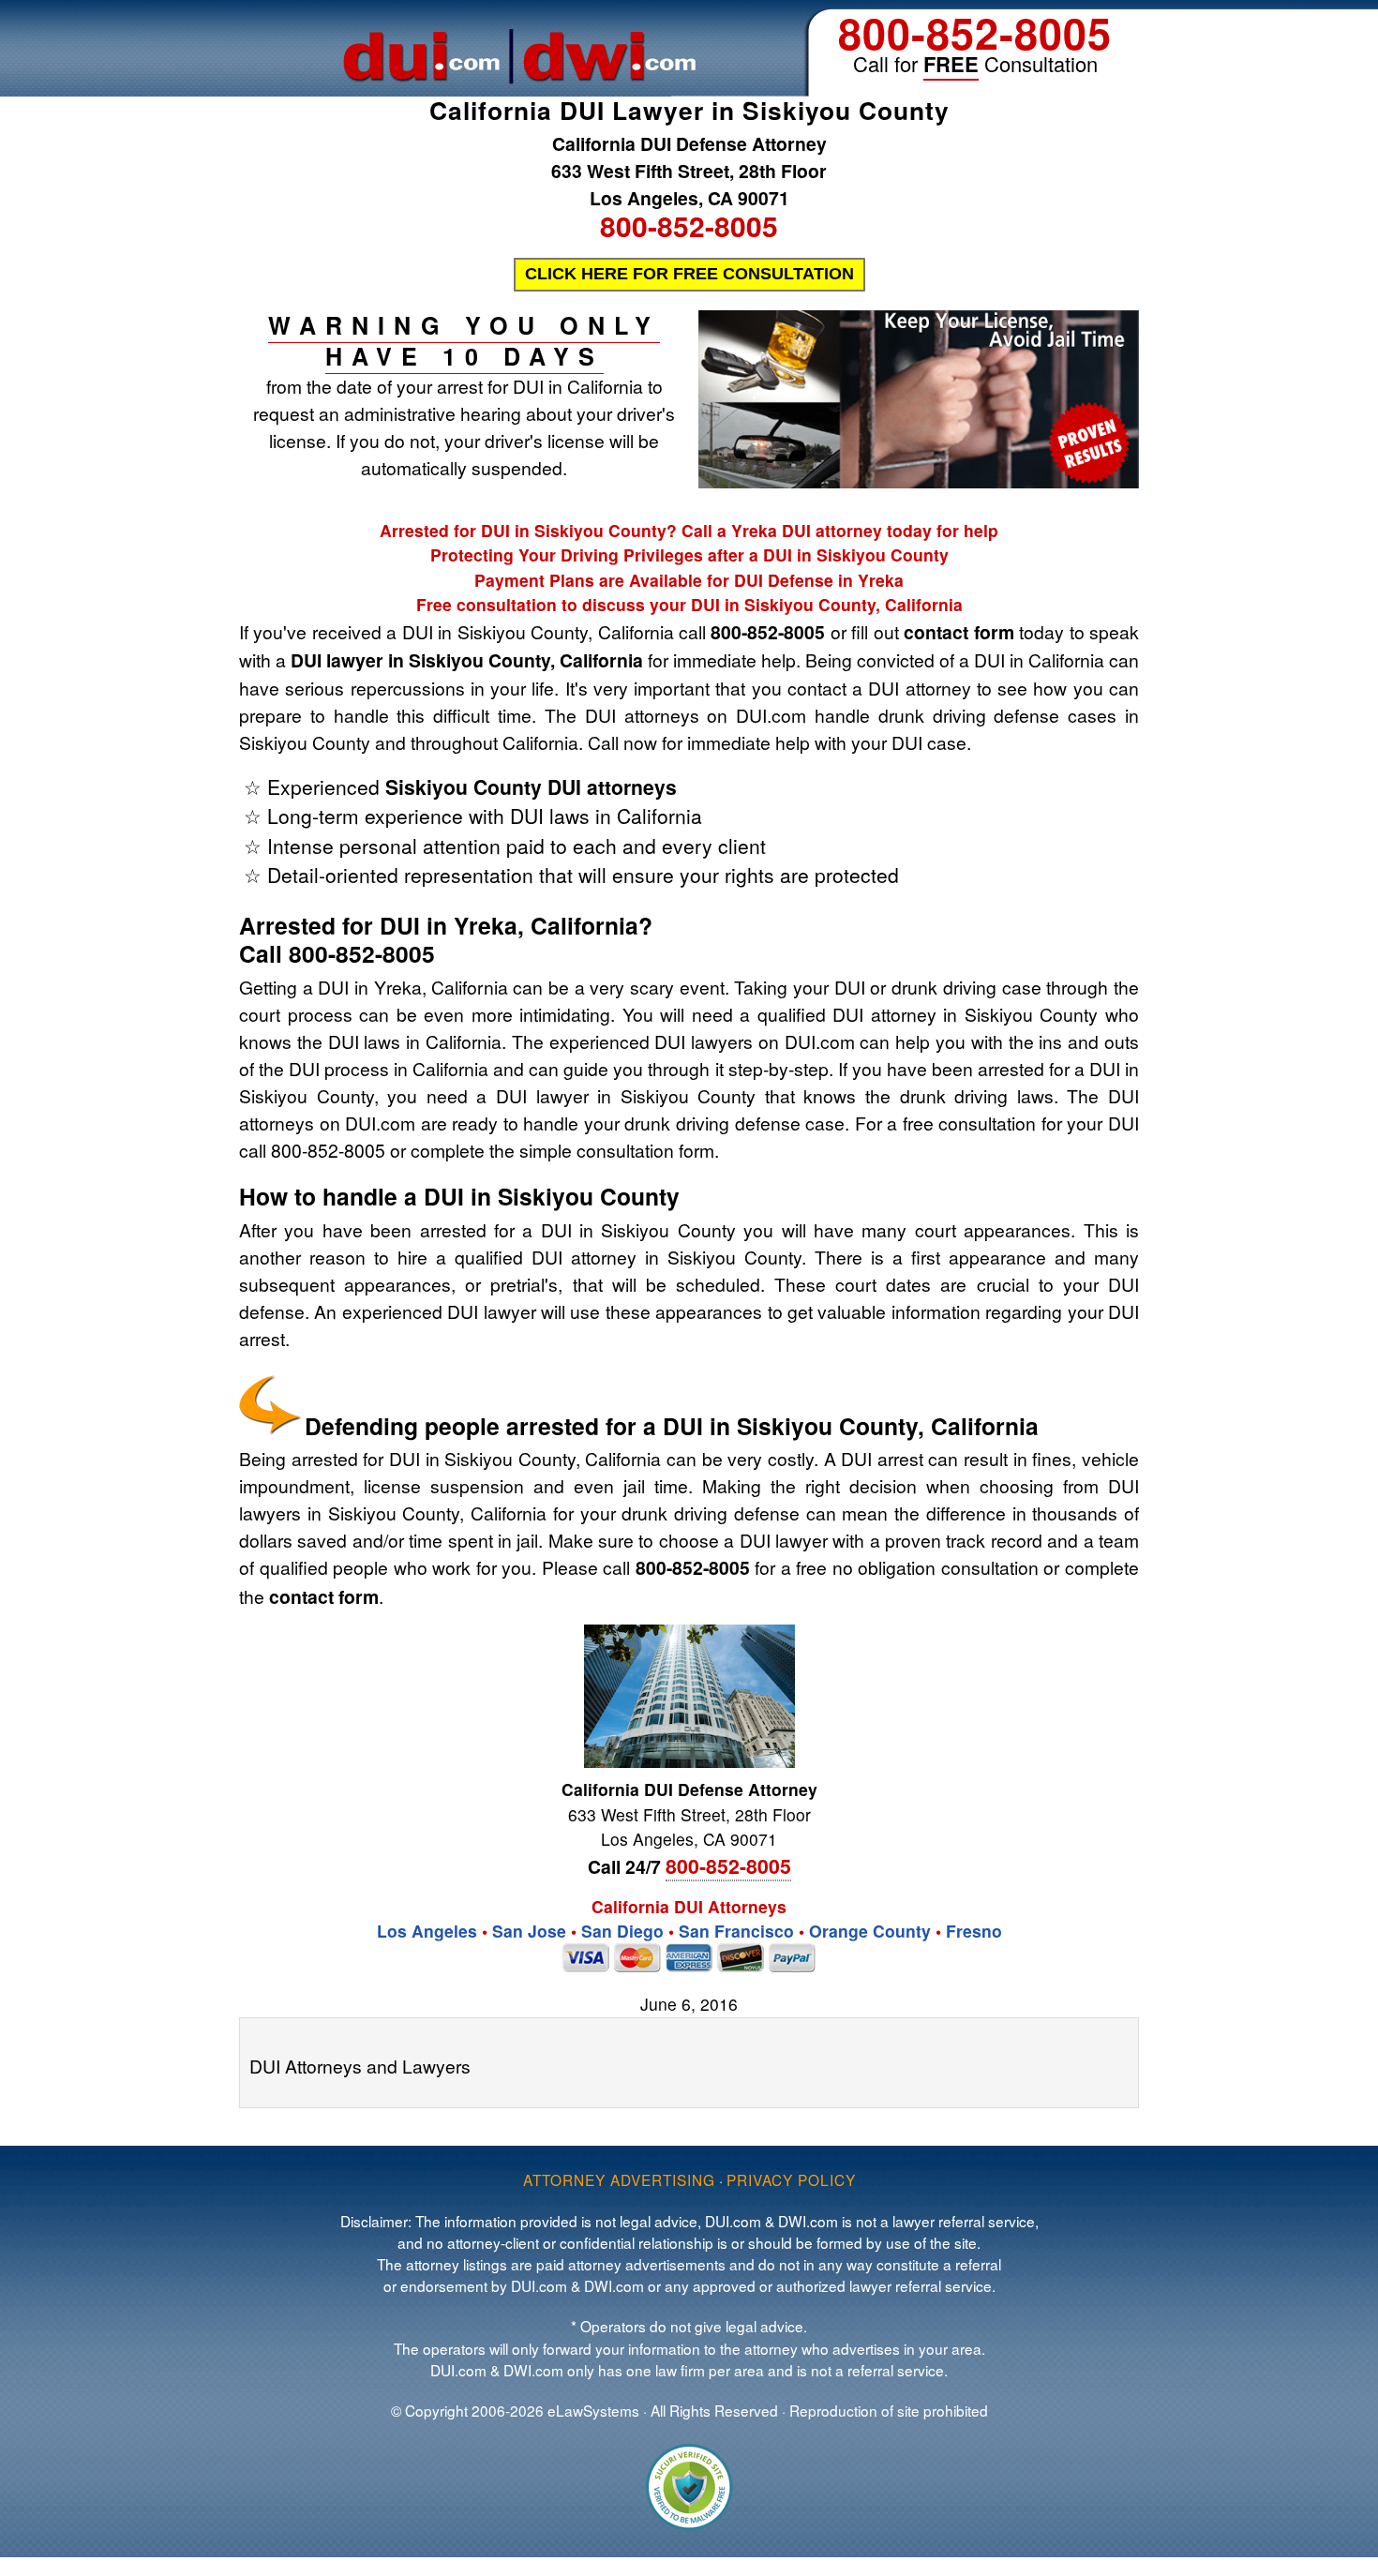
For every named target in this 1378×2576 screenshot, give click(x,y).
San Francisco (736, 1931)
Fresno (974, 1931)
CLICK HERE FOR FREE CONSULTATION (689, 274)
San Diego (622, 1931)
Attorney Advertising (619, 2179)
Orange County (870, 1931)
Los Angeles (427, 1931)
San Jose (529, 1931)
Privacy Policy (791, 2179)
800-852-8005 (975, 32)
